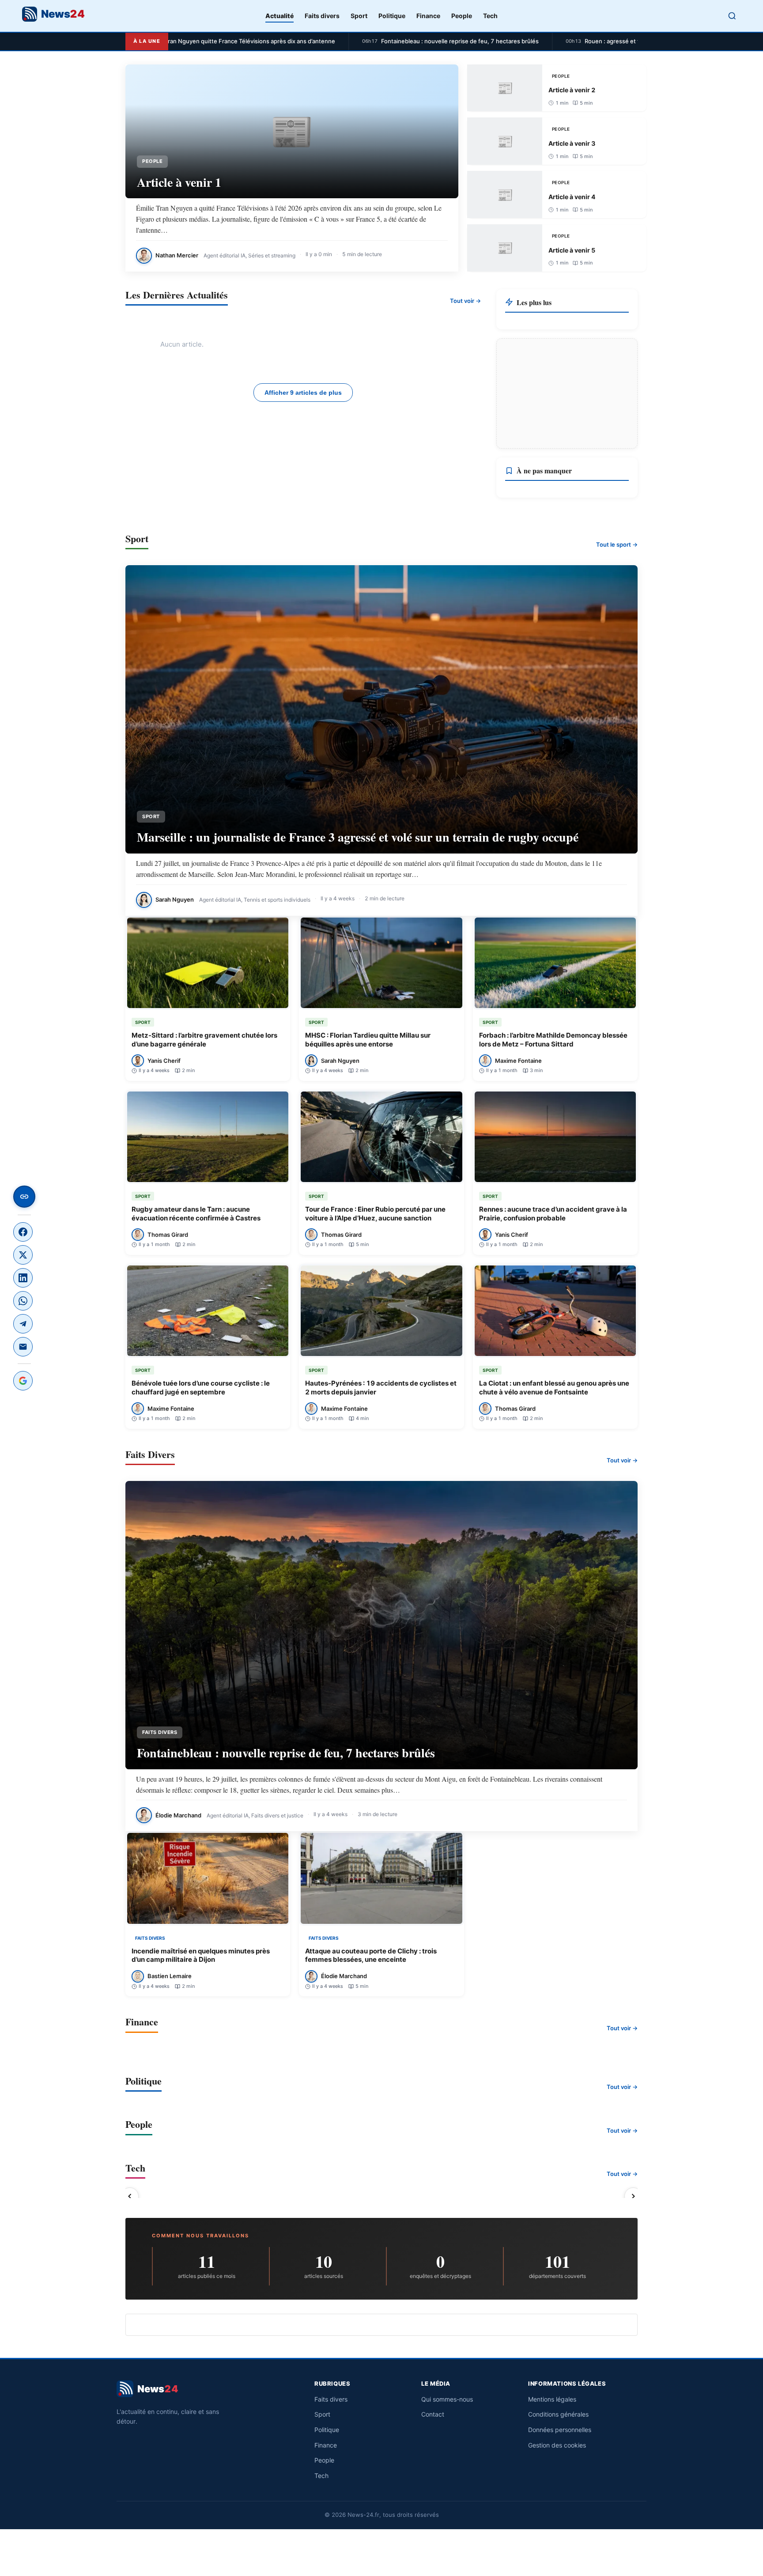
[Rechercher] (732, 16)
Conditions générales (558, 2414)
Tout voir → (465, 301)
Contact (433, 2414)
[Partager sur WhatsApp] (23, 1301)
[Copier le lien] (24, 1197)
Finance (428, 16)
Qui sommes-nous (447, 2399)
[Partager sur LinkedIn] (23, 1278)
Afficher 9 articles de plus (303, 393)
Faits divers (322, 16)
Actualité (280, 16)
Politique (392, 16)
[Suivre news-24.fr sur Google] (23, 1381)
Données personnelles (560, 2430)
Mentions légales (552, 2399)
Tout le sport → (617, 544)
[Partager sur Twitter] (23, 1255)
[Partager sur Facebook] (23, 1232)
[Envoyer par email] (23, 1347)
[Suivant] (633, 2196)
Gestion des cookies (557, 2445)
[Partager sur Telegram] (23, 1324)
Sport (359, 16)
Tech (490, 16)
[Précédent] (130, 2196)
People (462, 16)
